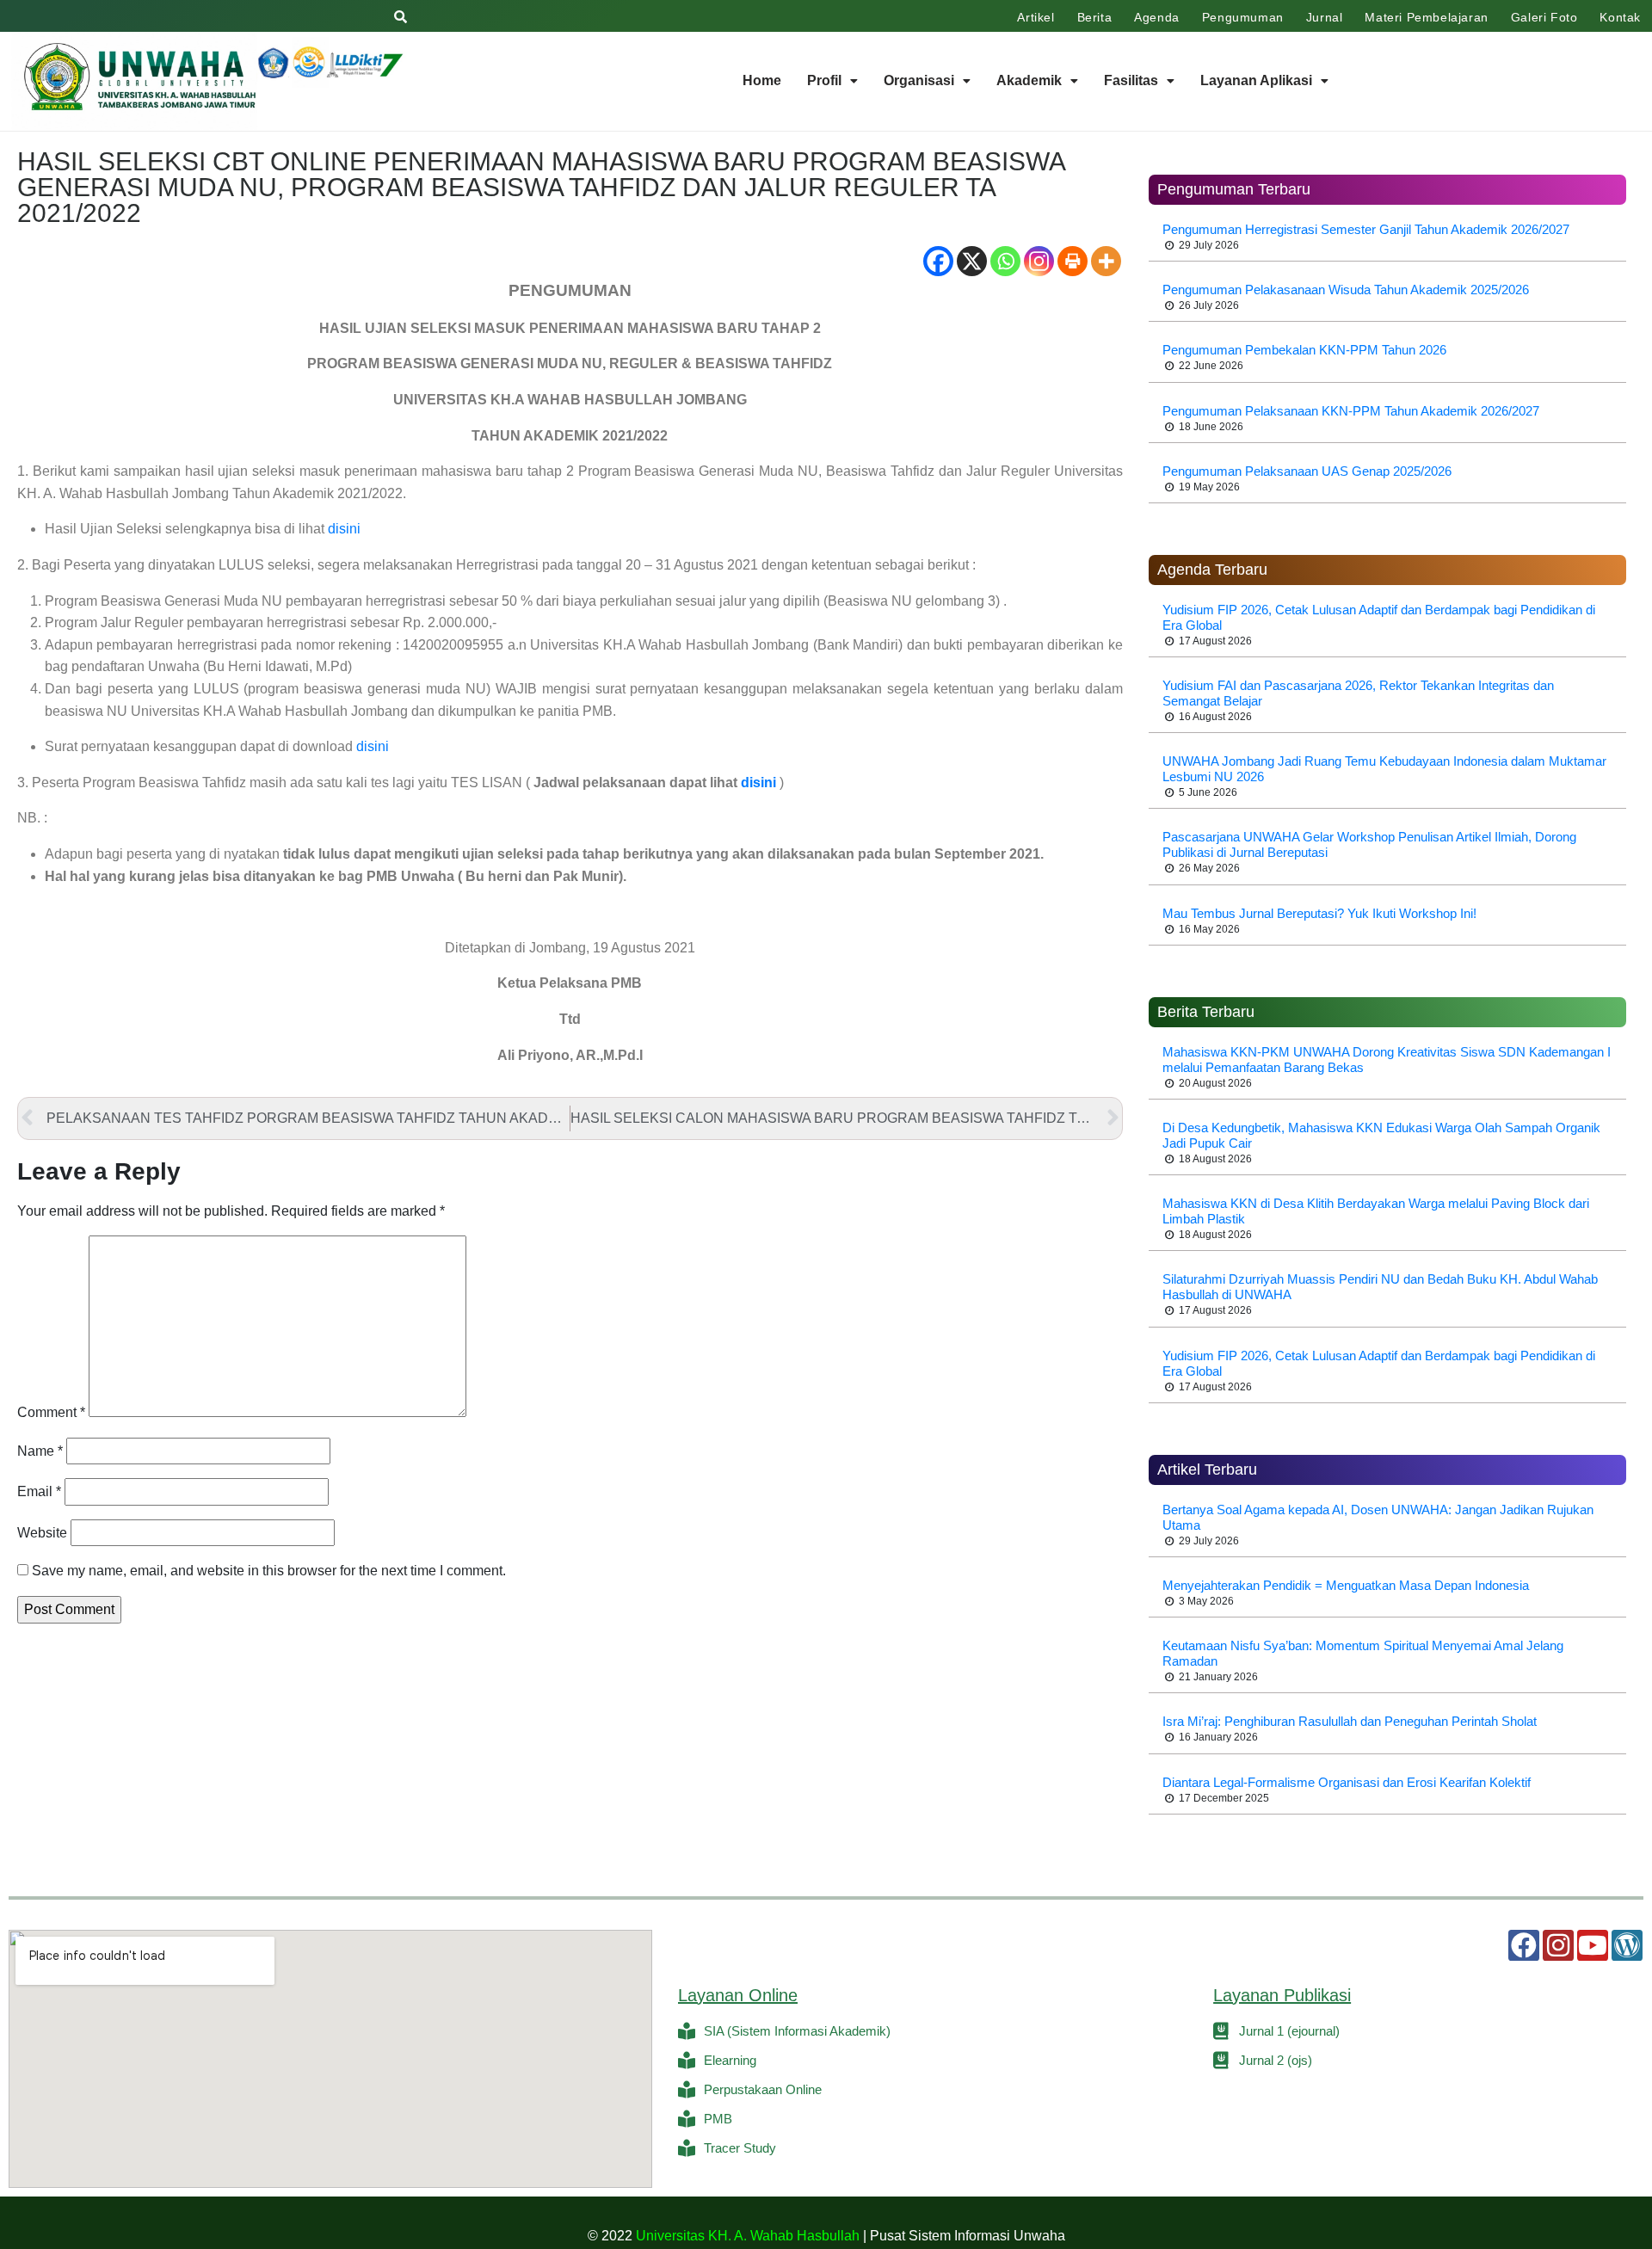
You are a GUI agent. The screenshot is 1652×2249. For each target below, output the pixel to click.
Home (762, 80)
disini (344, 529)
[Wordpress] (1627, 1945)
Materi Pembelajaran (1426, 17)
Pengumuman (1243, 17)
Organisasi (919, 80)
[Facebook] (938, 261)
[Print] (1073, 261)
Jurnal (1325, 17)
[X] (972, 261)
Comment (51, 1412)
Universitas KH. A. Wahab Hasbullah (748, 2236)
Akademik (1029, 80)
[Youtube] (1593, 1945)
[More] (1106, 261)
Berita (1095, 17)
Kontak (1620, 17)
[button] (832, 81)
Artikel (1036, 17)
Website (42, 1533)
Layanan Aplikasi (1256, 80)
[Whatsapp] (1005, 261)
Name (40, 1451)
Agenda (1157, 17)
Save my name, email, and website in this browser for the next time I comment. (269, 1571)
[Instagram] (1039, 261)
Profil (824, 80)
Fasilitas (1131, 80)
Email (39, 1491)
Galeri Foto (1544, 17)
